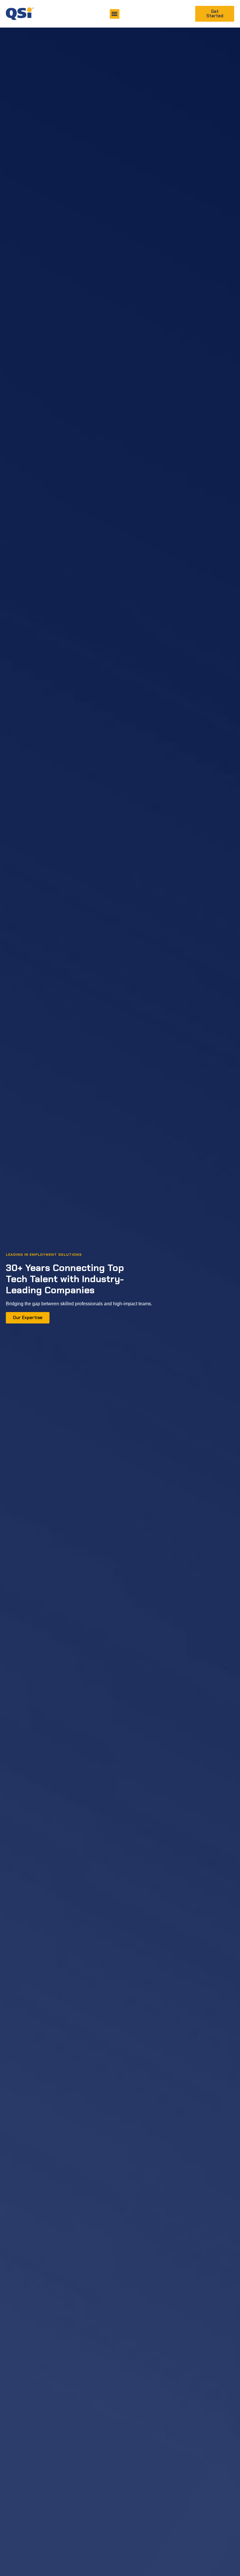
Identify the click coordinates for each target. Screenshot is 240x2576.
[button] (115, 14)
